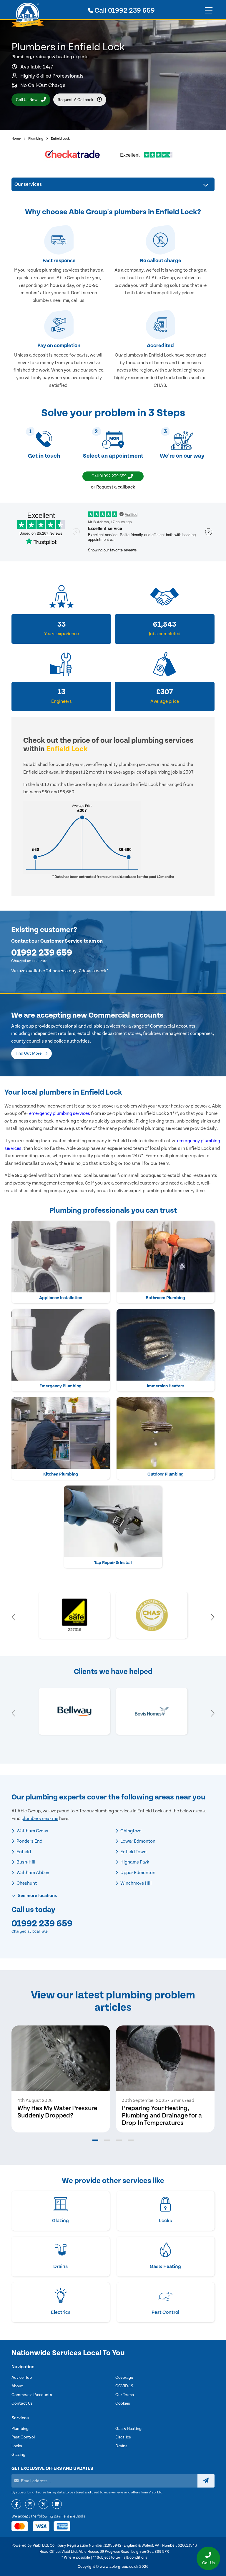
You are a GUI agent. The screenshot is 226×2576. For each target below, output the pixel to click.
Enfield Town (133, 1852)
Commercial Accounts (32, 2395)
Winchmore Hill (136, 1883)
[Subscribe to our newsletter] (206, 2481)
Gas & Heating (128, 2429)
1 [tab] (95, 2140)
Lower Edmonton (137, 1841)
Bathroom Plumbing (165, 1298)
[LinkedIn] (57, 2505)
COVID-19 (124, 2386)
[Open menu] (209, 11)
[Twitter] (43, 2505)
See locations (37, 1895)
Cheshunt (26, 1883)
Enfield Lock (60, 139)
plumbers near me (40, 1819)
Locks (17, 2446)
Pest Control (23, 2437)
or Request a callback (113, 487)
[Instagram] (30, 2505)
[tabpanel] (61, 2079)
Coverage (124, 2378)
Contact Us (22, 2403)
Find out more (29, 1053)
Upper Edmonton (137, 1873)
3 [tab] (119, 2140)
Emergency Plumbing (60, 1386)
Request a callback (76, 100)
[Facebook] (16, 2505)
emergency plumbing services (60, 1113)
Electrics (123, 2437)
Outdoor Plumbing (166, 1474)
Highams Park (134, 1862)
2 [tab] (107, 2140)
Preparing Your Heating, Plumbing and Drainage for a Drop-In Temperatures (162, 2116)
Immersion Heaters (166, 1386)
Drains (121, 2446)
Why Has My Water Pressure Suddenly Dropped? (57, 2112)
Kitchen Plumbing (61, 1474)
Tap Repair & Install (113, 1563)
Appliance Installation (61, 1298)
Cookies (123, 2403)
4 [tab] (131, 2140)
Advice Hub (22, 2378)
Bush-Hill (25, 1862)
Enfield (23, 1852)
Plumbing (36, 139)
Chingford (131, 1831)
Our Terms (125, 2395)
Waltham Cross (32, 1831)
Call (124, 11)
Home (16, 139)
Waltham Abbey (32, 1873)
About (17, 2386)
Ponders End (29, 1841)
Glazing (18, 2455)
